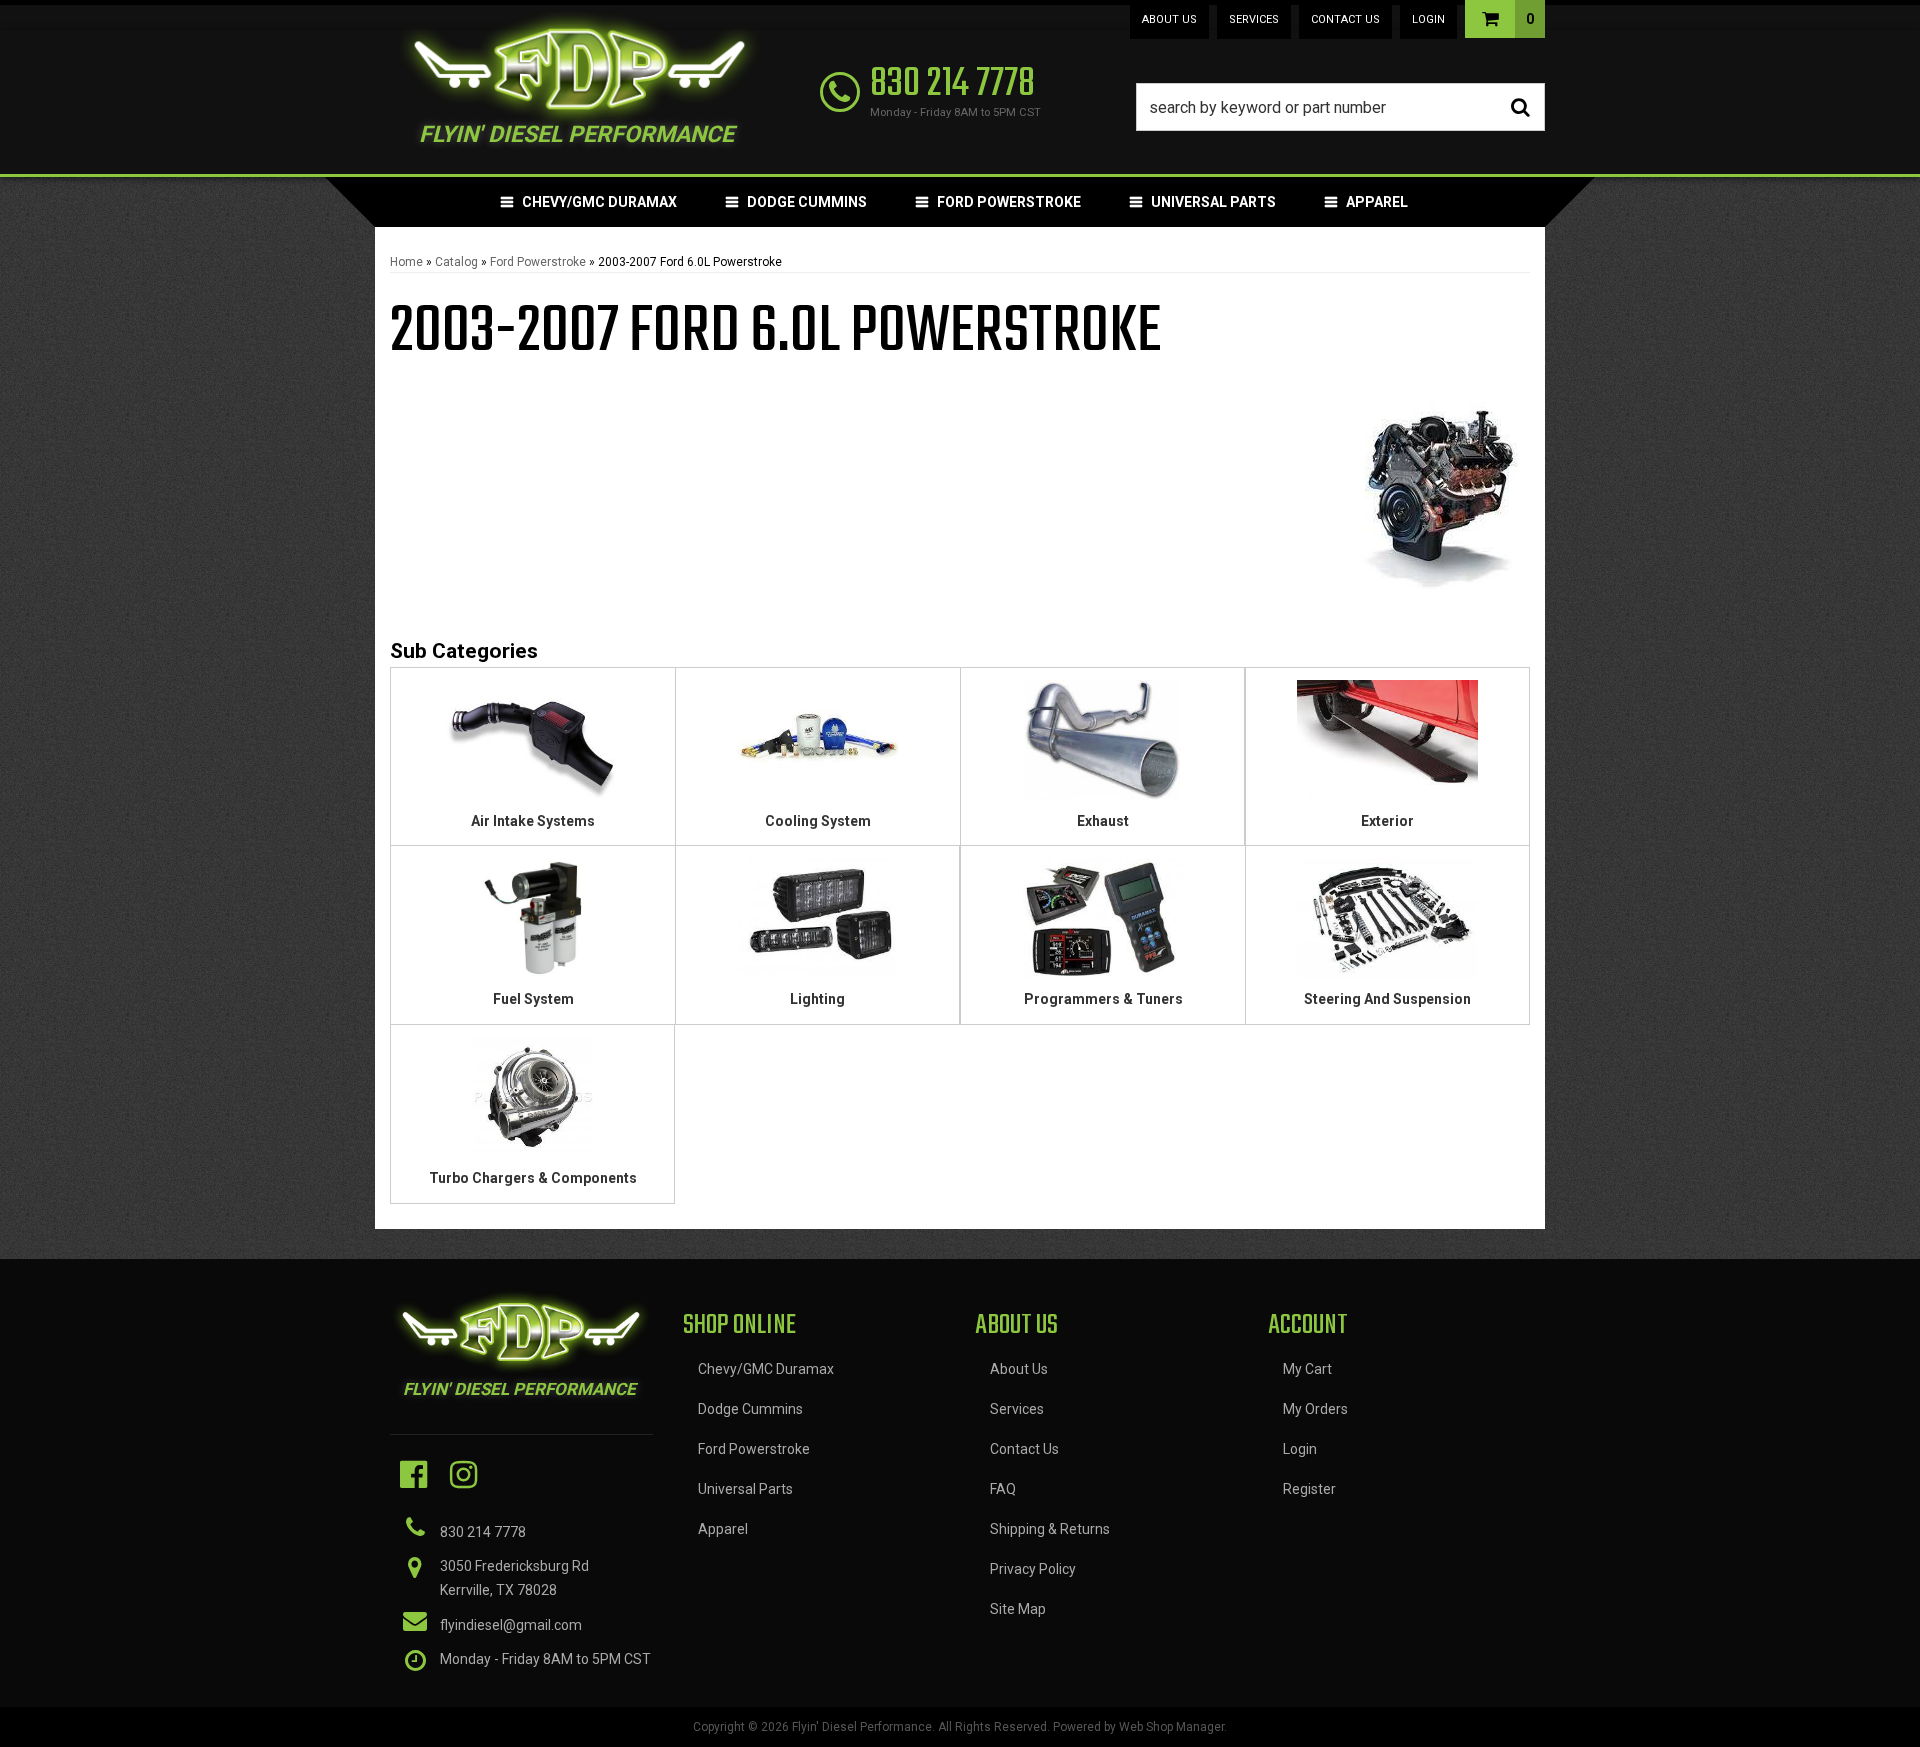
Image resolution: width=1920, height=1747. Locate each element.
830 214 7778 (483, 1532)
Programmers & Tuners (1103, 999)
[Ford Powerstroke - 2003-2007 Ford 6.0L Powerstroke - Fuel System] (533, 925)
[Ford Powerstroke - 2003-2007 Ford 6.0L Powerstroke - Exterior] (1387, 746)
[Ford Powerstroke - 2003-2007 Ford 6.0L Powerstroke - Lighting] (817, 925)
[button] (1341, 107)
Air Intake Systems (533, 821)
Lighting (817, 999)
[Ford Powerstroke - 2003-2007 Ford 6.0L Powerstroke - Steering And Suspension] (1387, 925)
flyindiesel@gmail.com (511, 1625)
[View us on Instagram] (463, 1475)
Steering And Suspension (1387, 999)
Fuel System (533, 999)
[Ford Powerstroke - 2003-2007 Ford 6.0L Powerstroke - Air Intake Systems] (533, 746)
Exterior (1387, 821)
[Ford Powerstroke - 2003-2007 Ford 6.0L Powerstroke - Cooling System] (818, 746)
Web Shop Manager (1171, 1727)
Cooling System (818, 821)
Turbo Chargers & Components (533, 1178)
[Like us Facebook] (413, 1475)
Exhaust (1103, 821)
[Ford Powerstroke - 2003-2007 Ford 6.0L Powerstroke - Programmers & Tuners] (1103, 925)
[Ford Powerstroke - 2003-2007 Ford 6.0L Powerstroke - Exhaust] (1102, 746)
